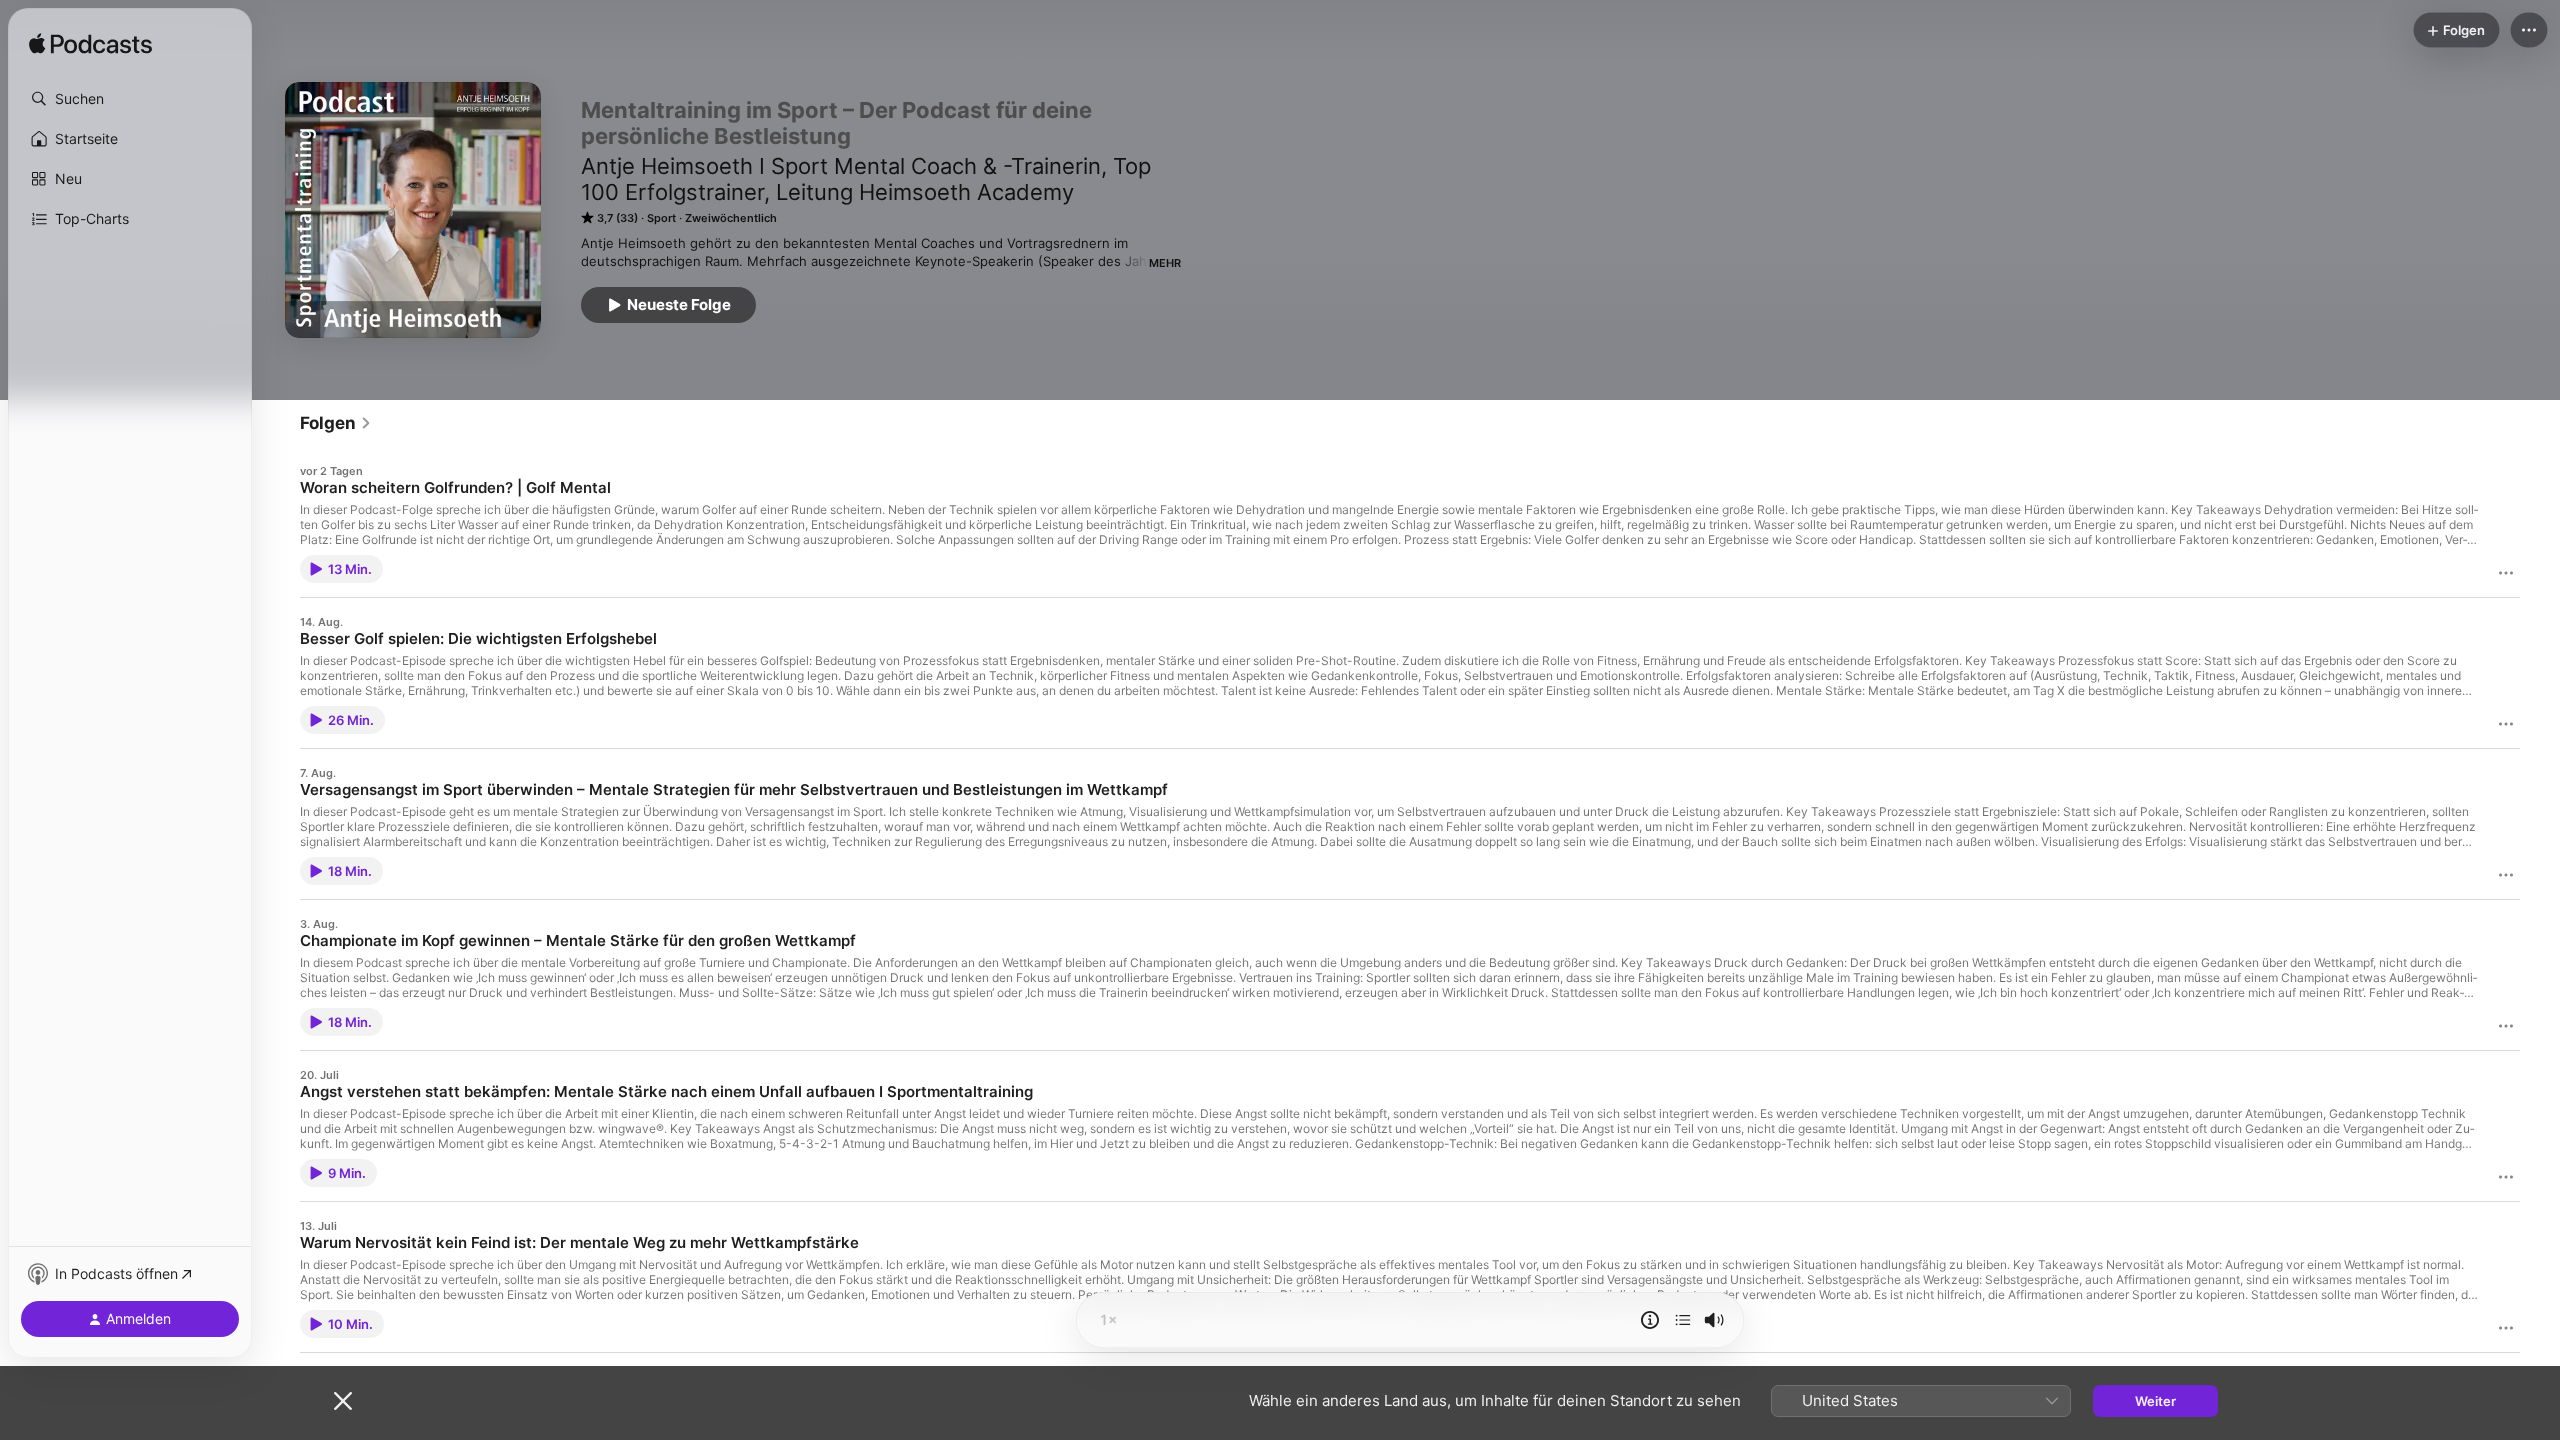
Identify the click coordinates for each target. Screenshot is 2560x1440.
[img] (90, 45)
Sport (661, 218)
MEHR (1165, 263)
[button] (130, 99)
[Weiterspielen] (1683, 1320)
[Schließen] (343, 1401)
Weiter (2155, 1401)
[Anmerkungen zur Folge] (1650, 1320)
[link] (336, 423)
